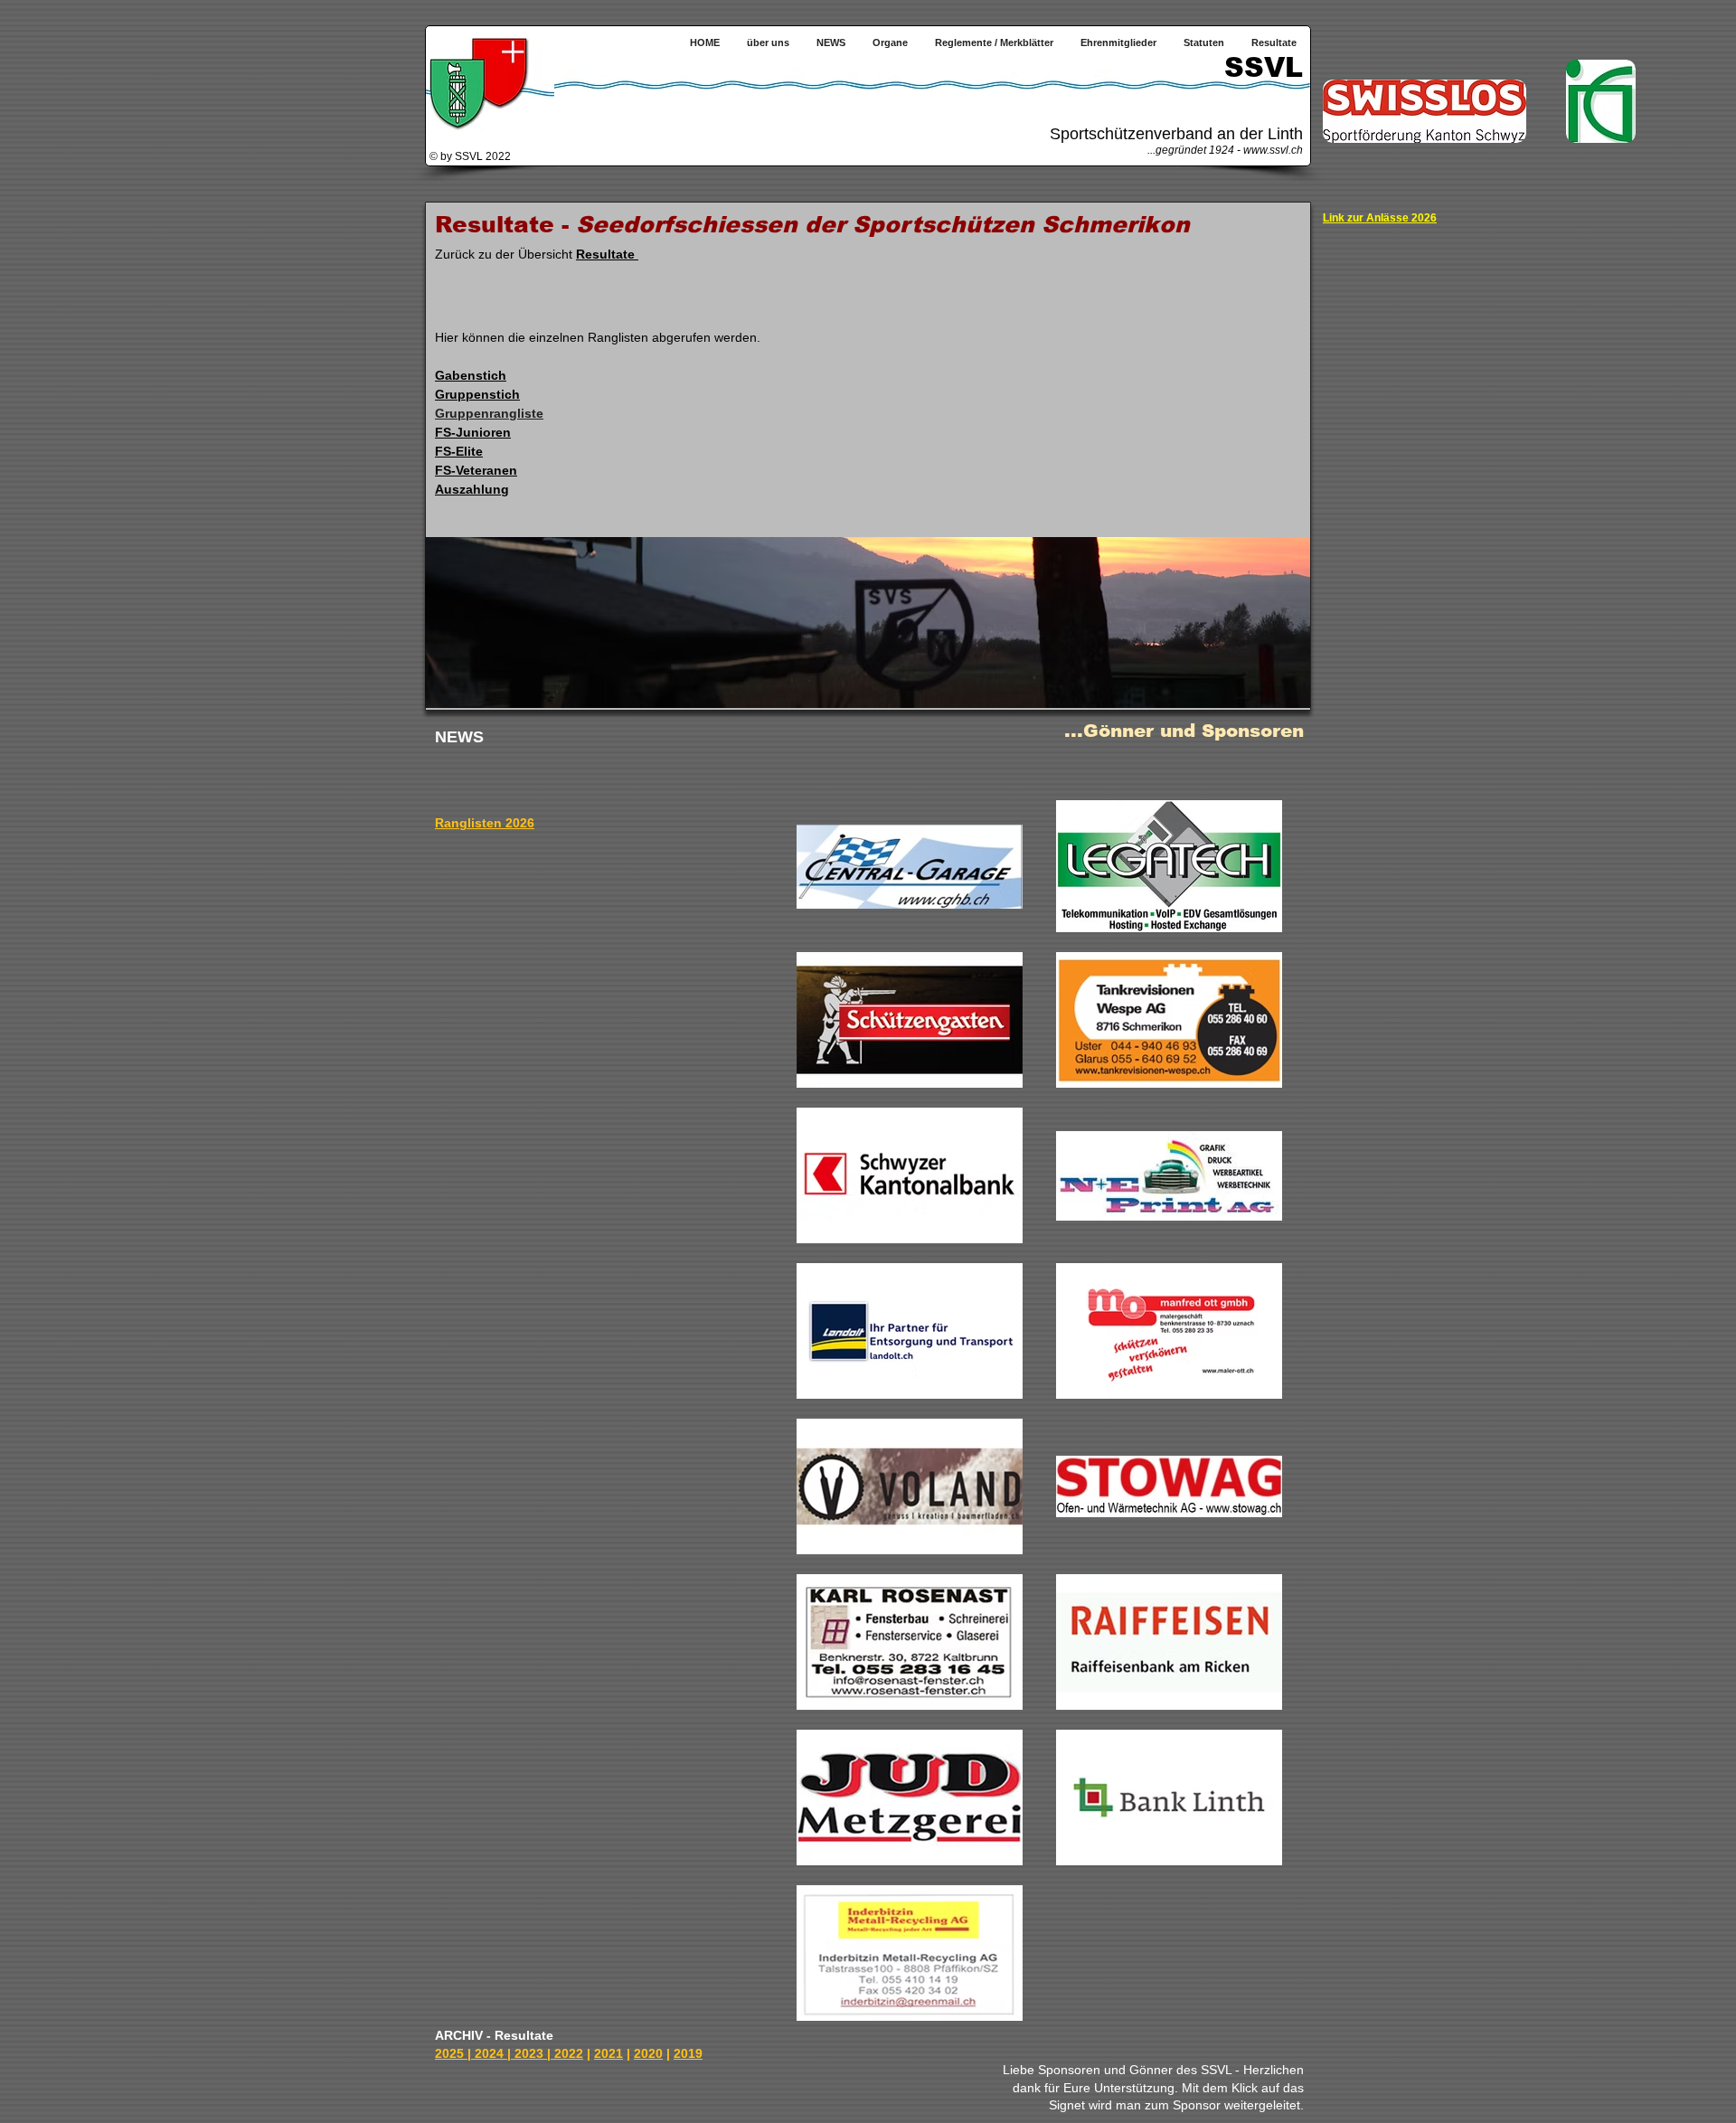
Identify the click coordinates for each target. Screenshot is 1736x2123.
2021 (609, 2053)
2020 (648, 2053)
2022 (569, 2053)
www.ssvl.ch (1273, 150)
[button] (890, 42)
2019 (688, 2053)
